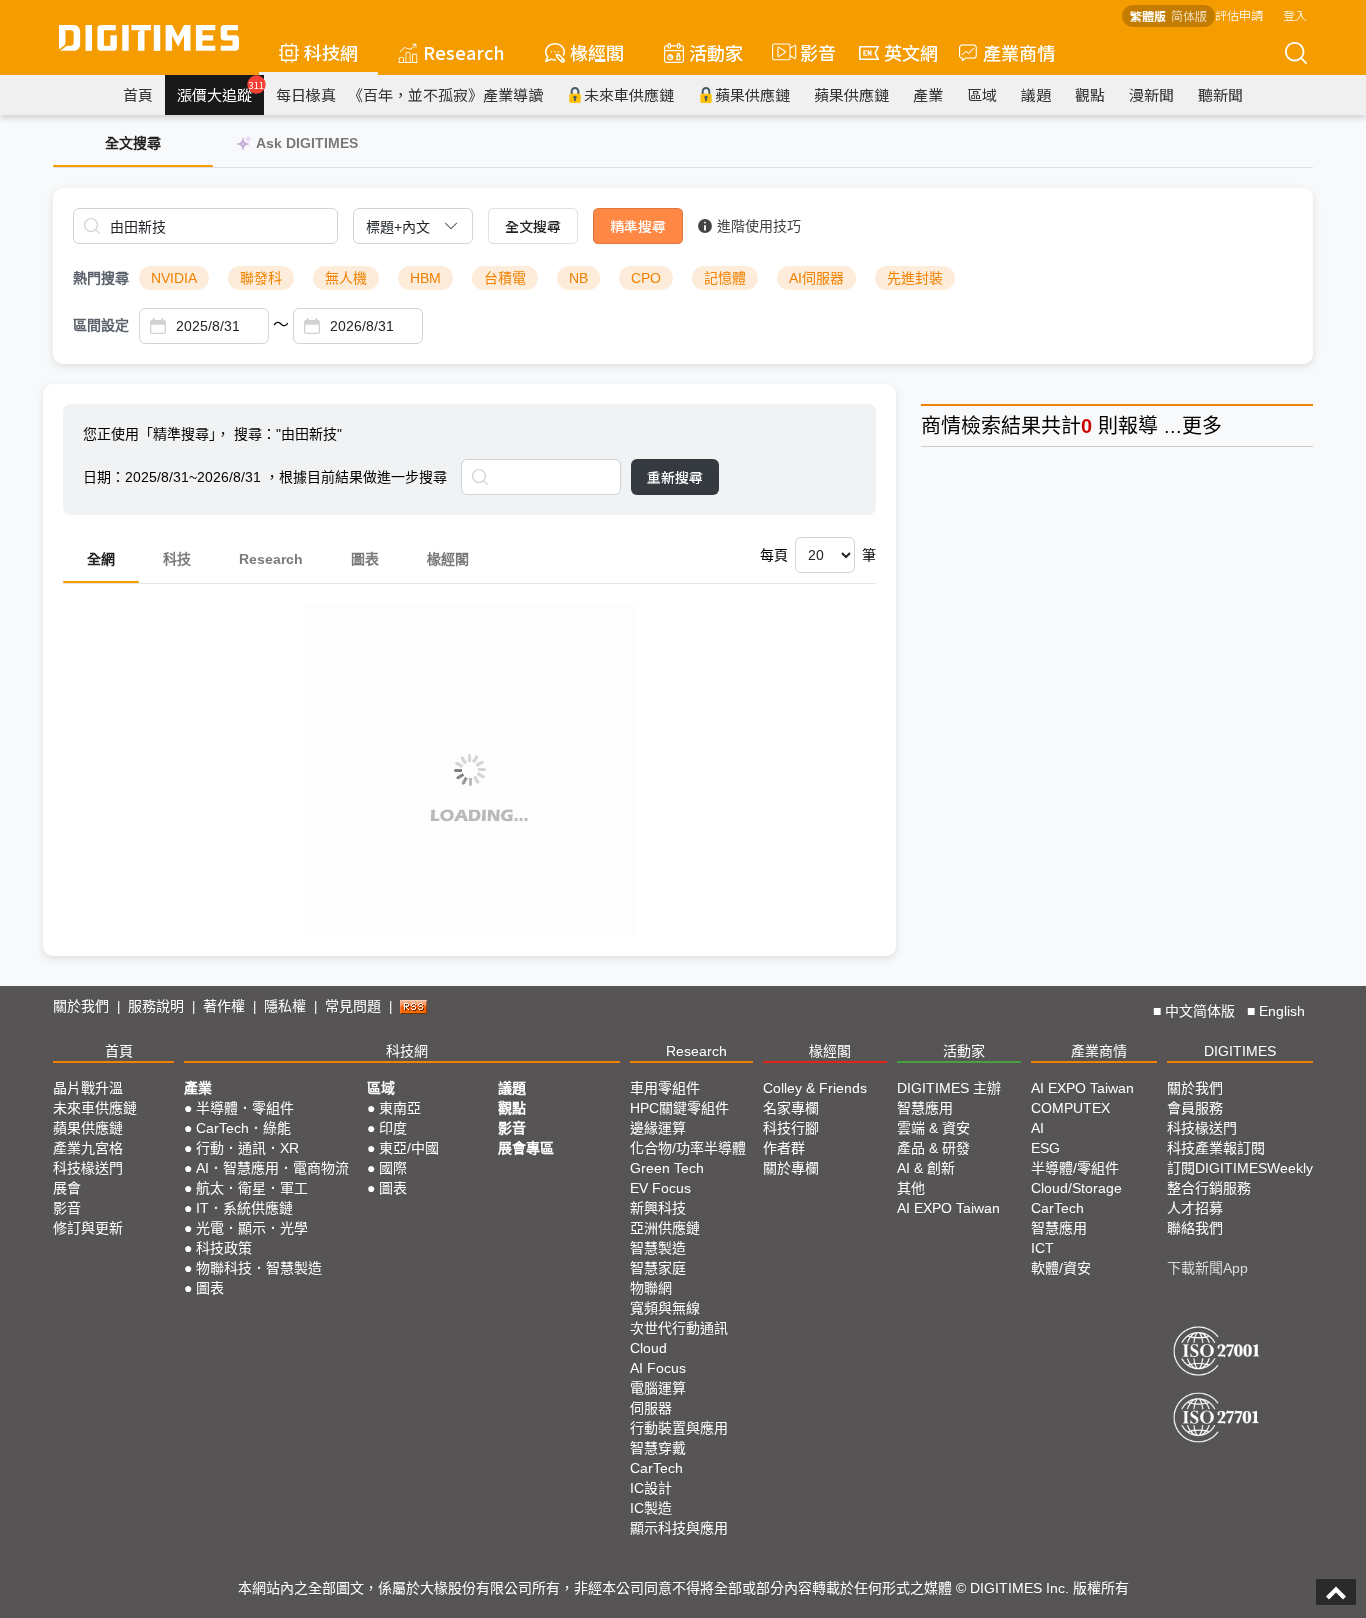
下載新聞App (1207, 1268)
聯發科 (261, 278)
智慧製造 (658, 1248)
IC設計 (651, 1488)
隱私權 (285, 1006)
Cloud (648, 1348)
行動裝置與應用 (679, 1428)
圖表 (365, 559)
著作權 (224, 1006)
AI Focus (658, 1368)
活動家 (716, 52)
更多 (1202, 426)
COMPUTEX (1070, 1108)
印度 (393, 1128)
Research (464, 52)
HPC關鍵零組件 (679, 1108)
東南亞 (400, 1108)
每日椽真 (306, 94)
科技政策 (224, 1248)
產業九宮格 (88, 1148)
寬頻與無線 (665, 1308)
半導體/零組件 (1075, 1168)
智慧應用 (925, 1108)
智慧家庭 (658, 1268)
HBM (425, 278)
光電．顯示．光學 (252, 1228)
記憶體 (725, 278)
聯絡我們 (1195, 1228)
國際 (393, 1168)
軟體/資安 (1061, 1268)
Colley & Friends (815, 1088)
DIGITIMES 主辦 (949, 1088)
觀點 (1090, 94)
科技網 (331, 52)
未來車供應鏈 (629, 94)
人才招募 (1195, 1208)
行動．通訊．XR (247, 1148)
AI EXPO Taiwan (948, 1208)
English (1282, 1011)
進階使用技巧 (759, 226)
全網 (101, 559)
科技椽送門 (88, 1168)
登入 (1295, 14)
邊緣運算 (658, 1128)
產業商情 (1019, 52)
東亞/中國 (409, 1148)
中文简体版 (1200, 1011)
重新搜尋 (675, 477)
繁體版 (1148, 15)
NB (578, 278)
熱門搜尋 (101, 278)
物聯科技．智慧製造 (259, 1268)
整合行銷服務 (1209, 1188)
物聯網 (651, 1288)
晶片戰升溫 (88, 1088)
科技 (177, 559)
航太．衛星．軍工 (252, 1188)
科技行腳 (791, 1128)
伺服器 (651, 1408)
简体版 (1189, 15)
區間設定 (101, 325)
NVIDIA (174, 278)
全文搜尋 (533, 226)
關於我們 (81, 1006)
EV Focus (660, 1188)
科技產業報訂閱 (1216, 1148)
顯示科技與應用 (679, 1528)
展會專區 (526, 1148)
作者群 (784, 1148)
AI (1037, 1128)
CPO (646, 278)
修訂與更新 (88, 1228)
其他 (911, 1188)
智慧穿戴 (658, 1448)
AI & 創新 (926, 1168)
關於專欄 (791, 1168)
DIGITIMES (1240, 1051)
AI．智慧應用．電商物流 (272, 1168)
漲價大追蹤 (220, 92)
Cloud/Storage (1076, 1188)
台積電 (505, 278)
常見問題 (353, 1006)
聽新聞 (1220, 94)
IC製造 (651, 1508)
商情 (941, 426)
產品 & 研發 (933, 1148)
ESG (1045, 1148)
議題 (1036, 94)
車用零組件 (665, 1088)
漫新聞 (1151, 94)
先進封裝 (915, 278)
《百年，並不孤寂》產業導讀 (445, 94)
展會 (67, 1188)
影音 (809, 52)
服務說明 (156, 1006)
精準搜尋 (638, 226)
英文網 (911, 52)
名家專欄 (791, 1108)
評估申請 (1239, 14)
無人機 (346, 278)
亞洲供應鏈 (665, 1228)
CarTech (656, 1468)
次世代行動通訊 (679, 1328)
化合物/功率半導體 (688, 1148)
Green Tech (667, 1168)
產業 (928, 94)
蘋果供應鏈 (752, 94)
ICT (1042, 1248)
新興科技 (658, 1208)
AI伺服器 (816, 278)
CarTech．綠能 (243, 1128)
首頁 (138, 94)
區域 (982, 94)
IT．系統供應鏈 (244, 1208)
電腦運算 (658, 1388)
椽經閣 (597, 52)
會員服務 (1195, 1108)
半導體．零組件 (245, 1108)
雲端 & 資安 (933, 1128)
